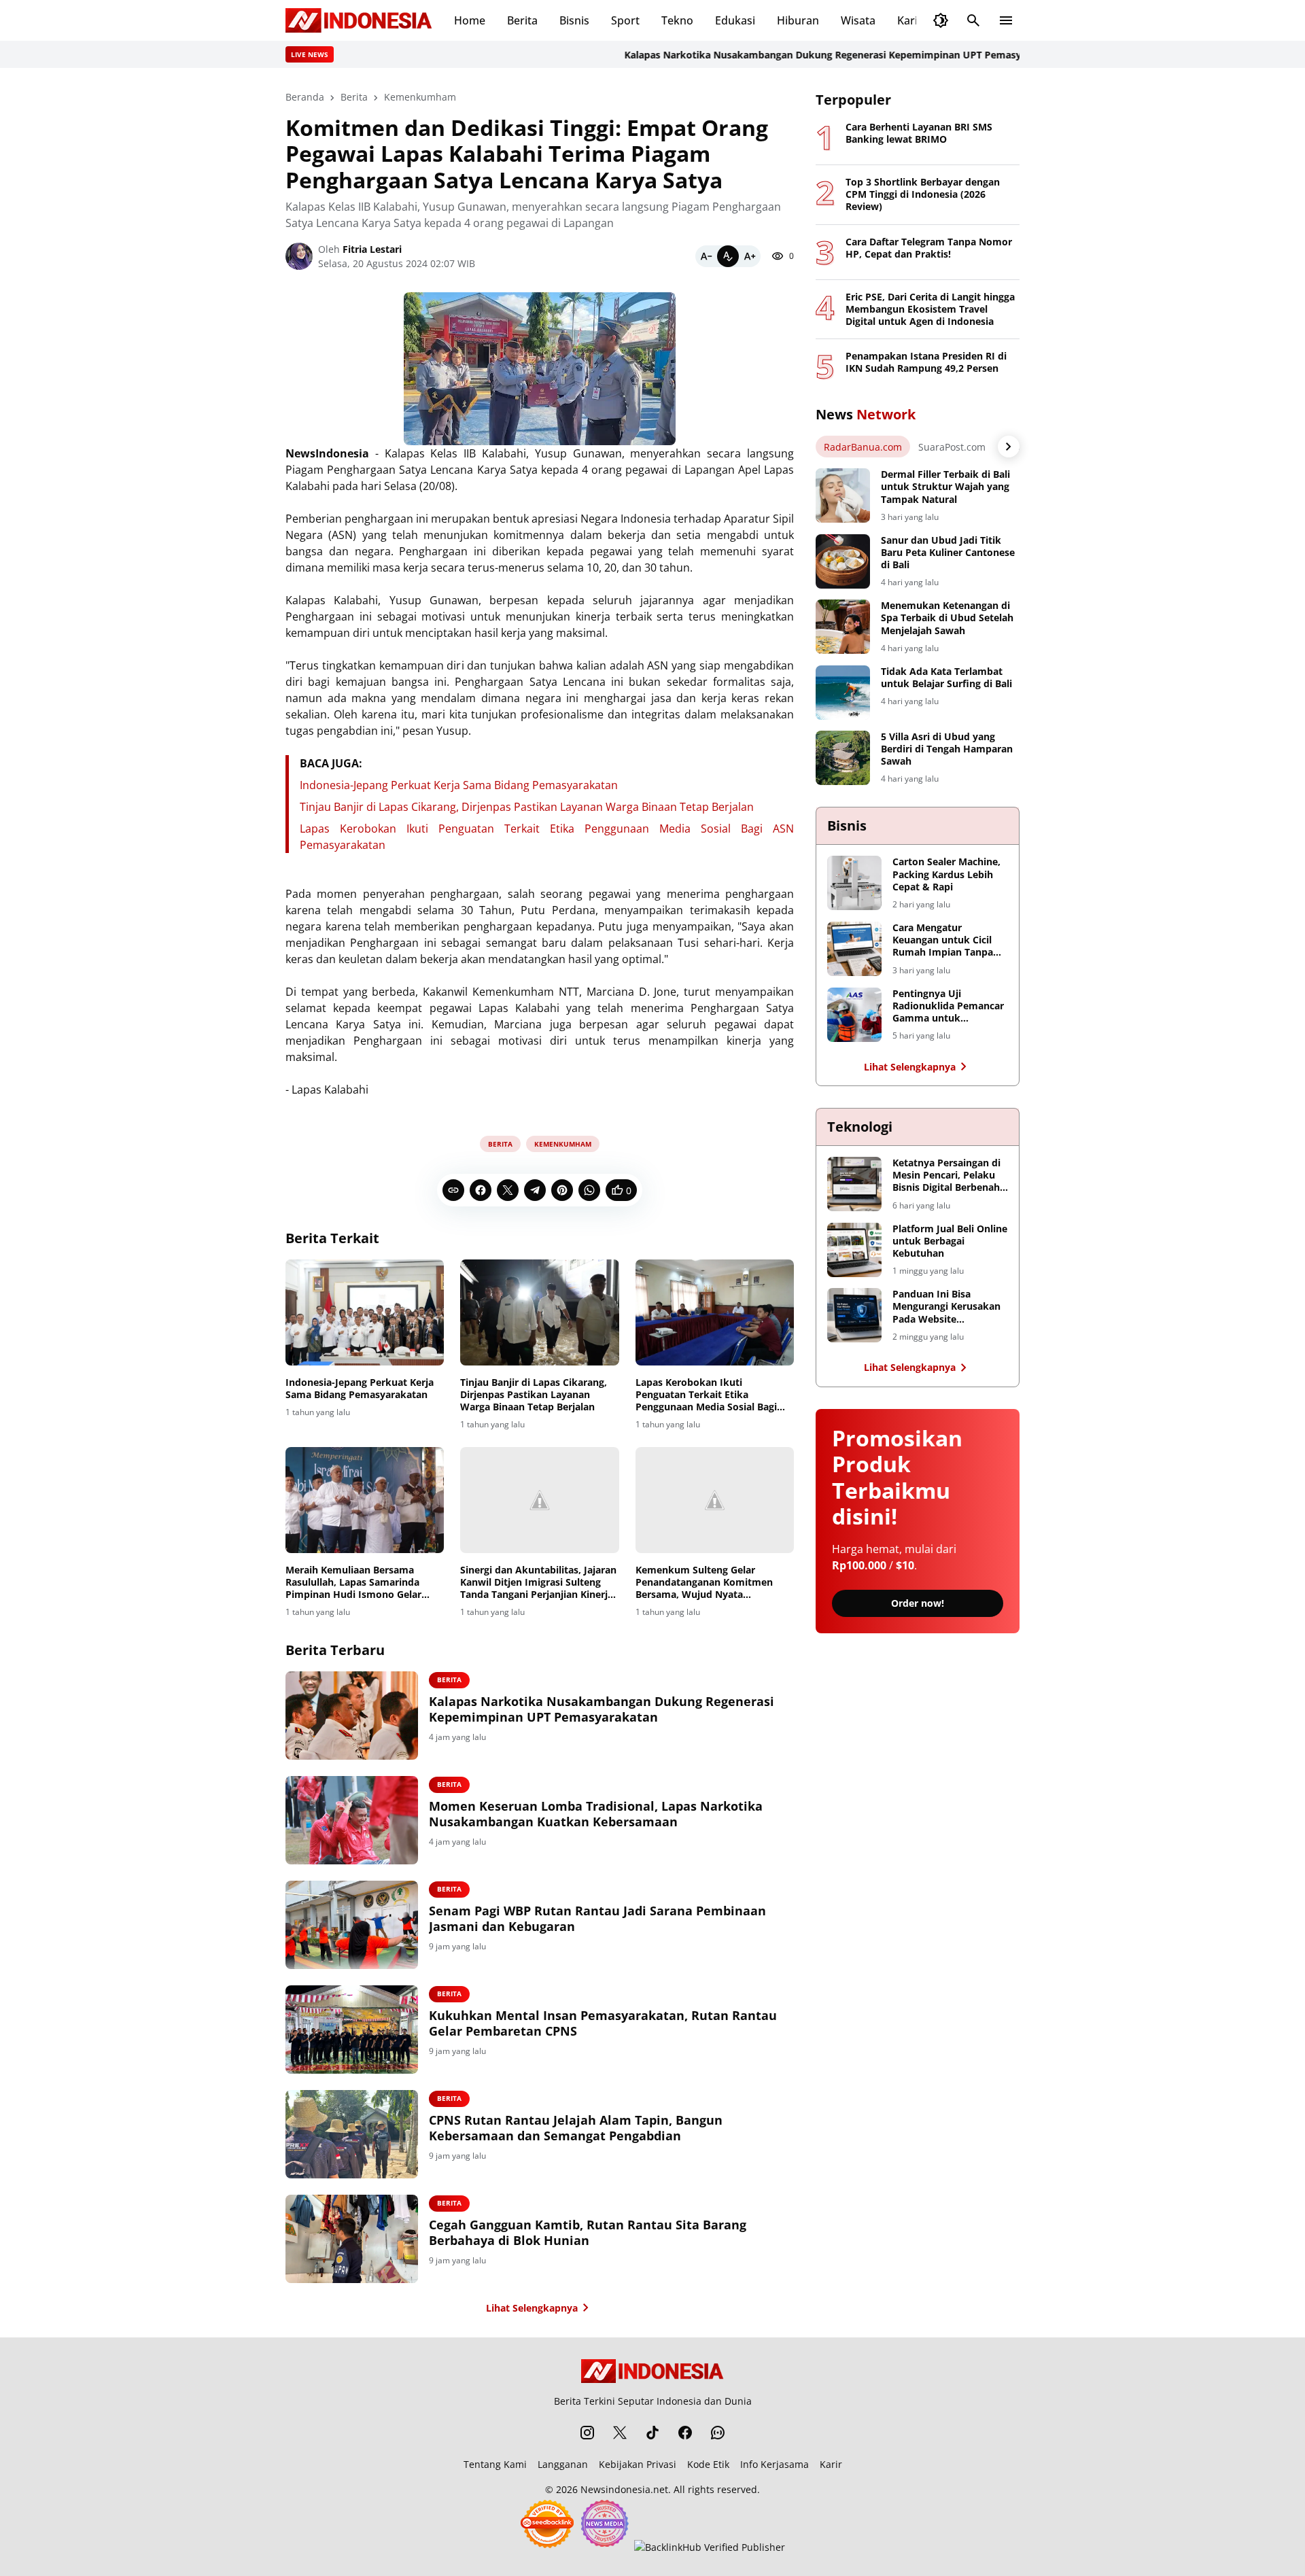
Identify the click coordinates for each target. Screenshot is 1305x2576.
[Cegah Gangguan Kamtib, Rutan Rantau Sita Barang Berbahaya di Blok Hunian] (352, 2239)
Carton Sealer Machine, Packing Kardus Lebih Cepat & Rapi (946, 874)
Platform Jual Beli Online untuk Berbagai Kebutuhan (950, 1241)
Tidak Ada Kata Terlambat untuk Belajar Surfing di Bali (946, 678)
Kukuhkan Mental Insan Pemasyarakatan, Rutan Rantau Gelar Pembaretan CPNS (603, 2023)
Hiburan (798, 20)
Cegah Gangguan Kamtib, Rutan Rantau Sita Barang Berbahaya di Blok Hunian (588, 2233)
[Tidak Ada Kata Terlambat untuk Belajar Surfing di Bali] (843, 693)
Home (470, 20)
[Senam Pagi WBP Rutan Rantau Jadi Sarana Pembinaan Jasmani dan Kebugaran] (352, 1925)
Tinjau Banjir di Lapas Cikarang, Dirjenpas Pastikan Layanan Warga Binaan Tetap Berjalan (527, 807)
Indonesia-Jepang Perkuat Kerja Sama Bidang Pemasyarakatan (459, 785)
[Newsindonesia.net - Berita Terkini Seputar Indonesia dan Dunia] (359, 20)
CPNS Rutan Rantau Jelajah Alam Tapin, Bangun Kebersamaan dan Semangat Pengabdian (576, 2128)
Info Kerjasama (775, 2464)
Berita (522, 20)
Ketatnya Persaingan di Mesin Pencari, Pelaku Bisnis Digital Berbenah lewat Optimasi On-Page (949, 1176)
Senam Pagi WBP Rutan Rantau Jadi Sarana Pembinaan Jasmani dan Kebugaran (597, 1919)
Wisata (858, 20)
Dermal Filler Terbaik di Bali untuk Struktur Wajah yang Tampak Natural (945, 487)
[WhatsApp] (589, 1190)
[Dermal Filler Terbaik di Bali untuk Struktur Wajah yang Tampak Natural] (843, 495)
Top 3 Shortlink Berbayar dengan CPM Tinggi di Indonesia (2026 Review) (923, 194)
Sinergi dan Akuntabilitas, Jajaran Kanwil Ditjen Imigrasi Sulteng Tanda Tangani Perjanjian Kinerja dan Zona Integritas (538, 1583)
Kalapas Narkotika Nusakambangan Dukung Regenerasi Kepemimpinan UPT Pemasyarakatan (797, 55)
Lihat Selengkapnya (532, 2308)
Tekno (677, 20)
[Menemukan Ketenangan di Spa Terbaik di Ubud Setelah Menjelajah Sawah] (843, 627)
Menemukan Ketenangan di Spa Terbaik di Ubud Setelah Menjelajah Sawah (947, 618)
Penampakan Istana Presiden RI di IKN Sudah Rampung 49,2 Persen (926, 362)
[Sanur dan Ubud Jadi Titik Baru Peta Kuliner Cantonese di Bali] (843, 561)
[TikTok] (652, 2433)
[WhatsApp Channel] (718, 2433)
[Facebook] (481, 1190)
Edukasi (735, 20)
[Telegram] (535, 1190)
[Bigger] (750, 256)
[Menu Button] (1006, 20)
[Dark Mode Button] (941, 20)
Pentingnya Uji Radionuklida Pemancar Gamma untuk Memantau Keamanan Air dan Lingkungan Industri (948, 1006)
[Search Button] (973, 20)
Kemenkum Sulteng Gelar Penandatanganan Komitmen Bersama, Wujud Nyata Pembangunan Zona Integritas (707, 1583)
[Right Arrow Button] (1009, 447)
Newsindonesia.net (624, 2489)
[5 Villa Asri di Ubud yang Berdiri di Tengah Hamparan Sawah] (843, 758)
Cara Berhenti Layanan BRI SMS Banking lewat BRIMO (919, 133)
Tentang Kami (495, 2464)
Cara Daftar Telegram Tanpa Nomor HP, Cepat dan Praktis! (929, 248)
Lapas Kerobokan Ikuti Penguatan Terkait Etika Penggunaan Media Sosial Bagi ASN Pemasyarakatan (706, 1395)
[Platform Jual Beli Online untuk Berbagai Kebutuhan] (854, 1250)
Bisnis (574, 20)
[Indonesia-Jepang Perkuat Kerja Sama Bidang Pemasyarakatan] (365, 1312)
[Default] (728, 256)
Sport (625, 20)
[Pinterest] (562, 1190)
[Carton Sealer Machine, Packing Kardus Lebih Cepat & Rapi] (854, 883)
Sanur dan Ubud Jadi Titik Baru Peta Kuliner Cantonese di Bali (948, 553)
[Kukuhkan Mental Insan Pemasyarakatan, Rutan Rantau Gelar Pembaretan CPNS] (352, 2030)
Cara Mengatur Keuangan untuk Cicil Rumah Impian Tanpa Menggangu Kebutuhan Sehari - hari (947, 940)
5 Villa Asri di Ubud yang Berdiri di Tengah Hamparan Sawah (947, 749)
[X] (508, 1190)
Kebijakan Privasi (638, 2464)
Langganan (563, 2464)
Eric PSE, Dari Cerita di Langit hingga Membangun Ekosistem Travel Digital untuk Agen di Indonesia (930, 309)
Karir (910, 20)
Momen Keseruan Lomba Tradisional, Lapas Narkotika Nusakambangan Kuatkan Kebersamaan (596, 1814)
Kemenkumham (563, 1144)
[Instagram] (587, 2433)
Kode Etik (708, 2464)
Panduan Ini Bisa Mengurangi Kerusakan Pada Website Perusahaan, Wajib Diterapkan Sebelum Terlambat (946, 1307)
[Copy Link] (453, 1190)
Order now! (918, 1603)
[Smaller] (706, 256)
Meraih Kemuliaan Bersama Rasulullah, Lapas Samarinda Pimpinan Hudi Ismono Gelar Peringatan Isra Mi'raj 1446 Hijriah (353, 1583)
